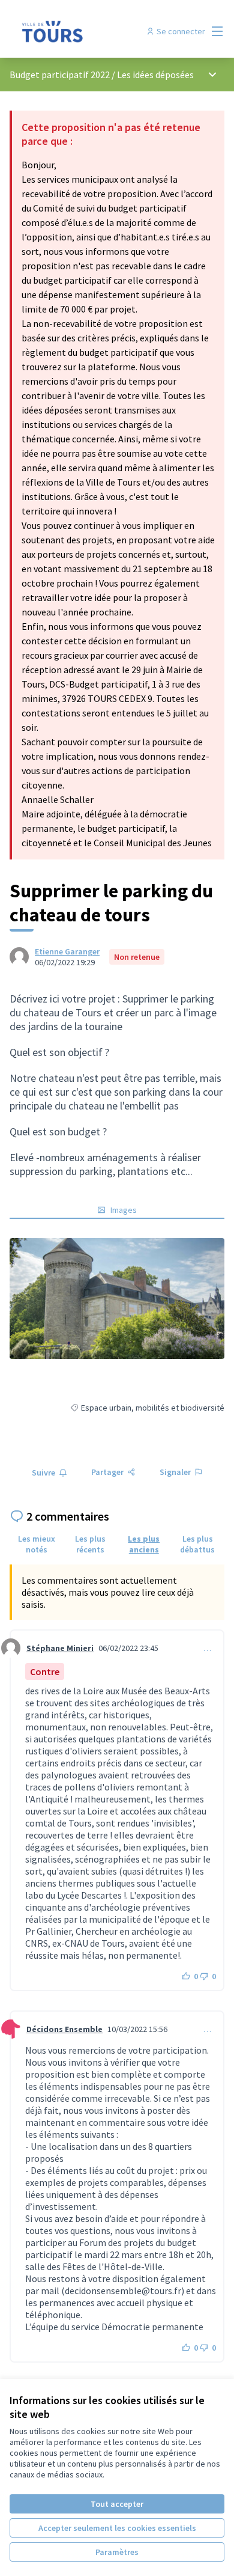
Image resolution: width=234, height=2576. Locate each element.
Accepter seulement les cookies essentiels (117, 2528)
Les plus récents (90, 1544)
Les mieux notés (37, 1544)
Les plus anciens (144, 1544)
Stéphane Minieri (60, 1648)
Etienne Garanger (67, 951)
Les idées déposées (155, 75)
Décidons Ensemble (64, 2029)
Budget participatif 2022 (60, 75)
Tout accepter (117, 2504)
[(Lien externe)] (117, 1299)
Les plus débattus (197, 1544)
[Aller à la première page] (89, 31)
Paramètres (117, 2552)
